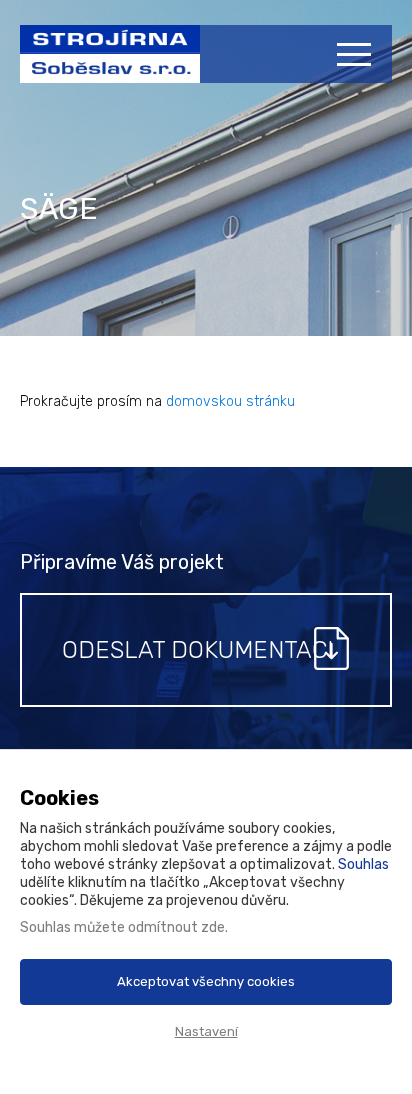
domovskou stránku (230, 401)
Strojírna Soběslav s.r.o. (99, 64)
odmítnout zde (176, 927)
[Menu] (357, 54)
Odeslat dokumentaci (197, 650)
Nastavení (206, 1031)
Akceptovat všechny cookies (206, 981)
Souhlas (363, 864)
